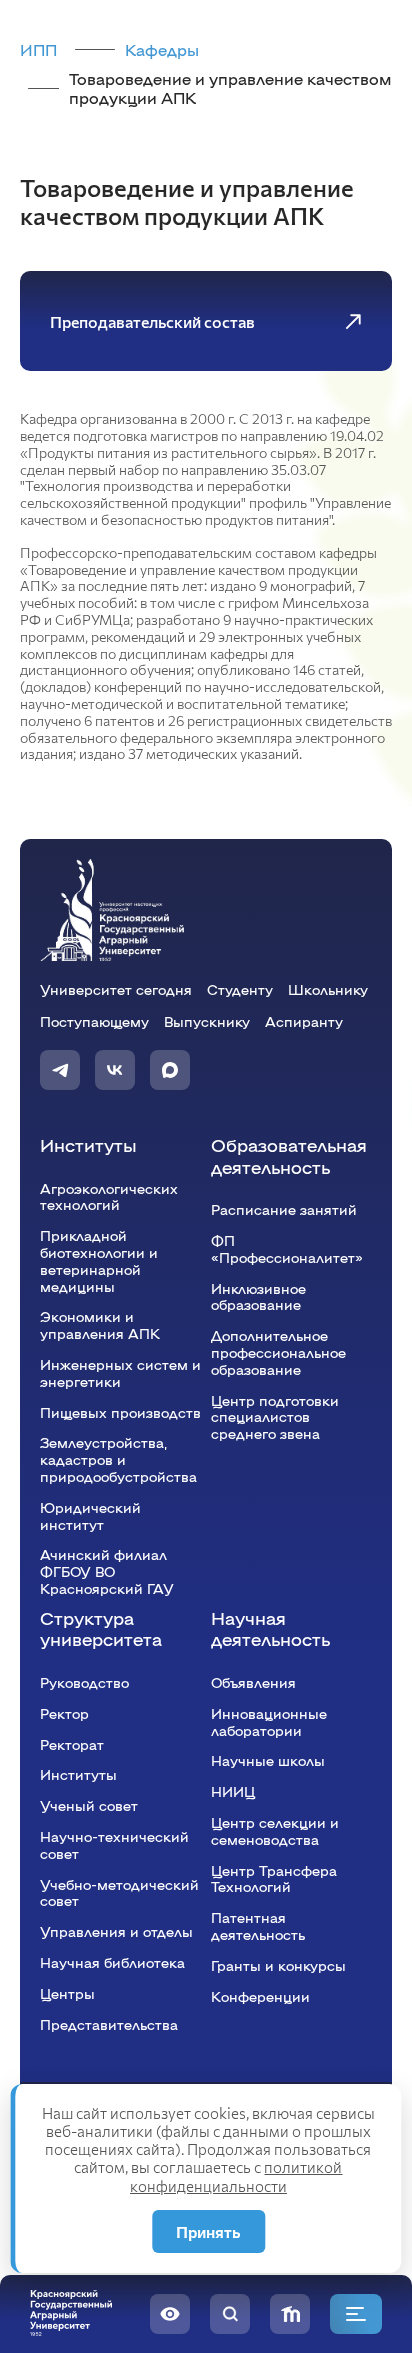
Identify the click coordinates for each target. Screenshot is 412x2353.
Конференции (260, 1996)
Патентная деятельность (258, 1925)
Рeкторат (72, 1744)
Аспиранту (304, 1021)
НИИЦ (233, 1791)
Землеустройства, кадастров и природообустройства (118, 1459)
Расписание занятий (284, 1209)
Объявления (253, 1682)
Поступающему (94, 1021)
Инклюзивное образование (258, 1296)
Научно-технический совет (114, 1844)
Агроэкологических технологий (109, 1196)
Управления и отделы (116, 1931)
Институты (88, 1144)
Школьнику (328, 989)
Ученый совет (89, 1805)
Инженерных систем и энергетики (120, 1372)
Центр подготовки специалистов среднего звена (275, 1417)
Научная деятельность (270, 1628)
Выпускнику (207, 1021)
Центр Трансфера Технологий (274, 1878)
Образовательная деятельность (289, 1155)
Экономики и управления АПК (100, 1324)
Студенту (240, 989)
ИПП (38, 49)
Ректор (64, 1713)
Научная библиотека (112, 1962)
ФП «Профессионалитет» (287, 1248)
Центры (67, 1993)
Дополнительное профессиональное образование (278, 1352)
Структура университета (101, 1628)
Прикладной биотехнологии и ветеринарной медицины (99, 1260)
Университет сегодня (116, 989)
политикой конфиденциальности (236, 2176)
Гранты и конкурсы (278, 1965)
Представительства (109, 2024)
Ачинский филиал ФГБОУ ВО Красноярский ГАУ (107, 1571)
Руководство (84, 1682)
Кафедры (162, 49)
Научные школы (268, 1760)
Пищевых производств (120, 1412)
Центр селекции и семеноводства (275, 1830)
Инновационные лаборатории (269, 1721)
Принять (208, 2231)
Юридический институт (90, 1515)
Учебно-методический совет (119, 1892)
